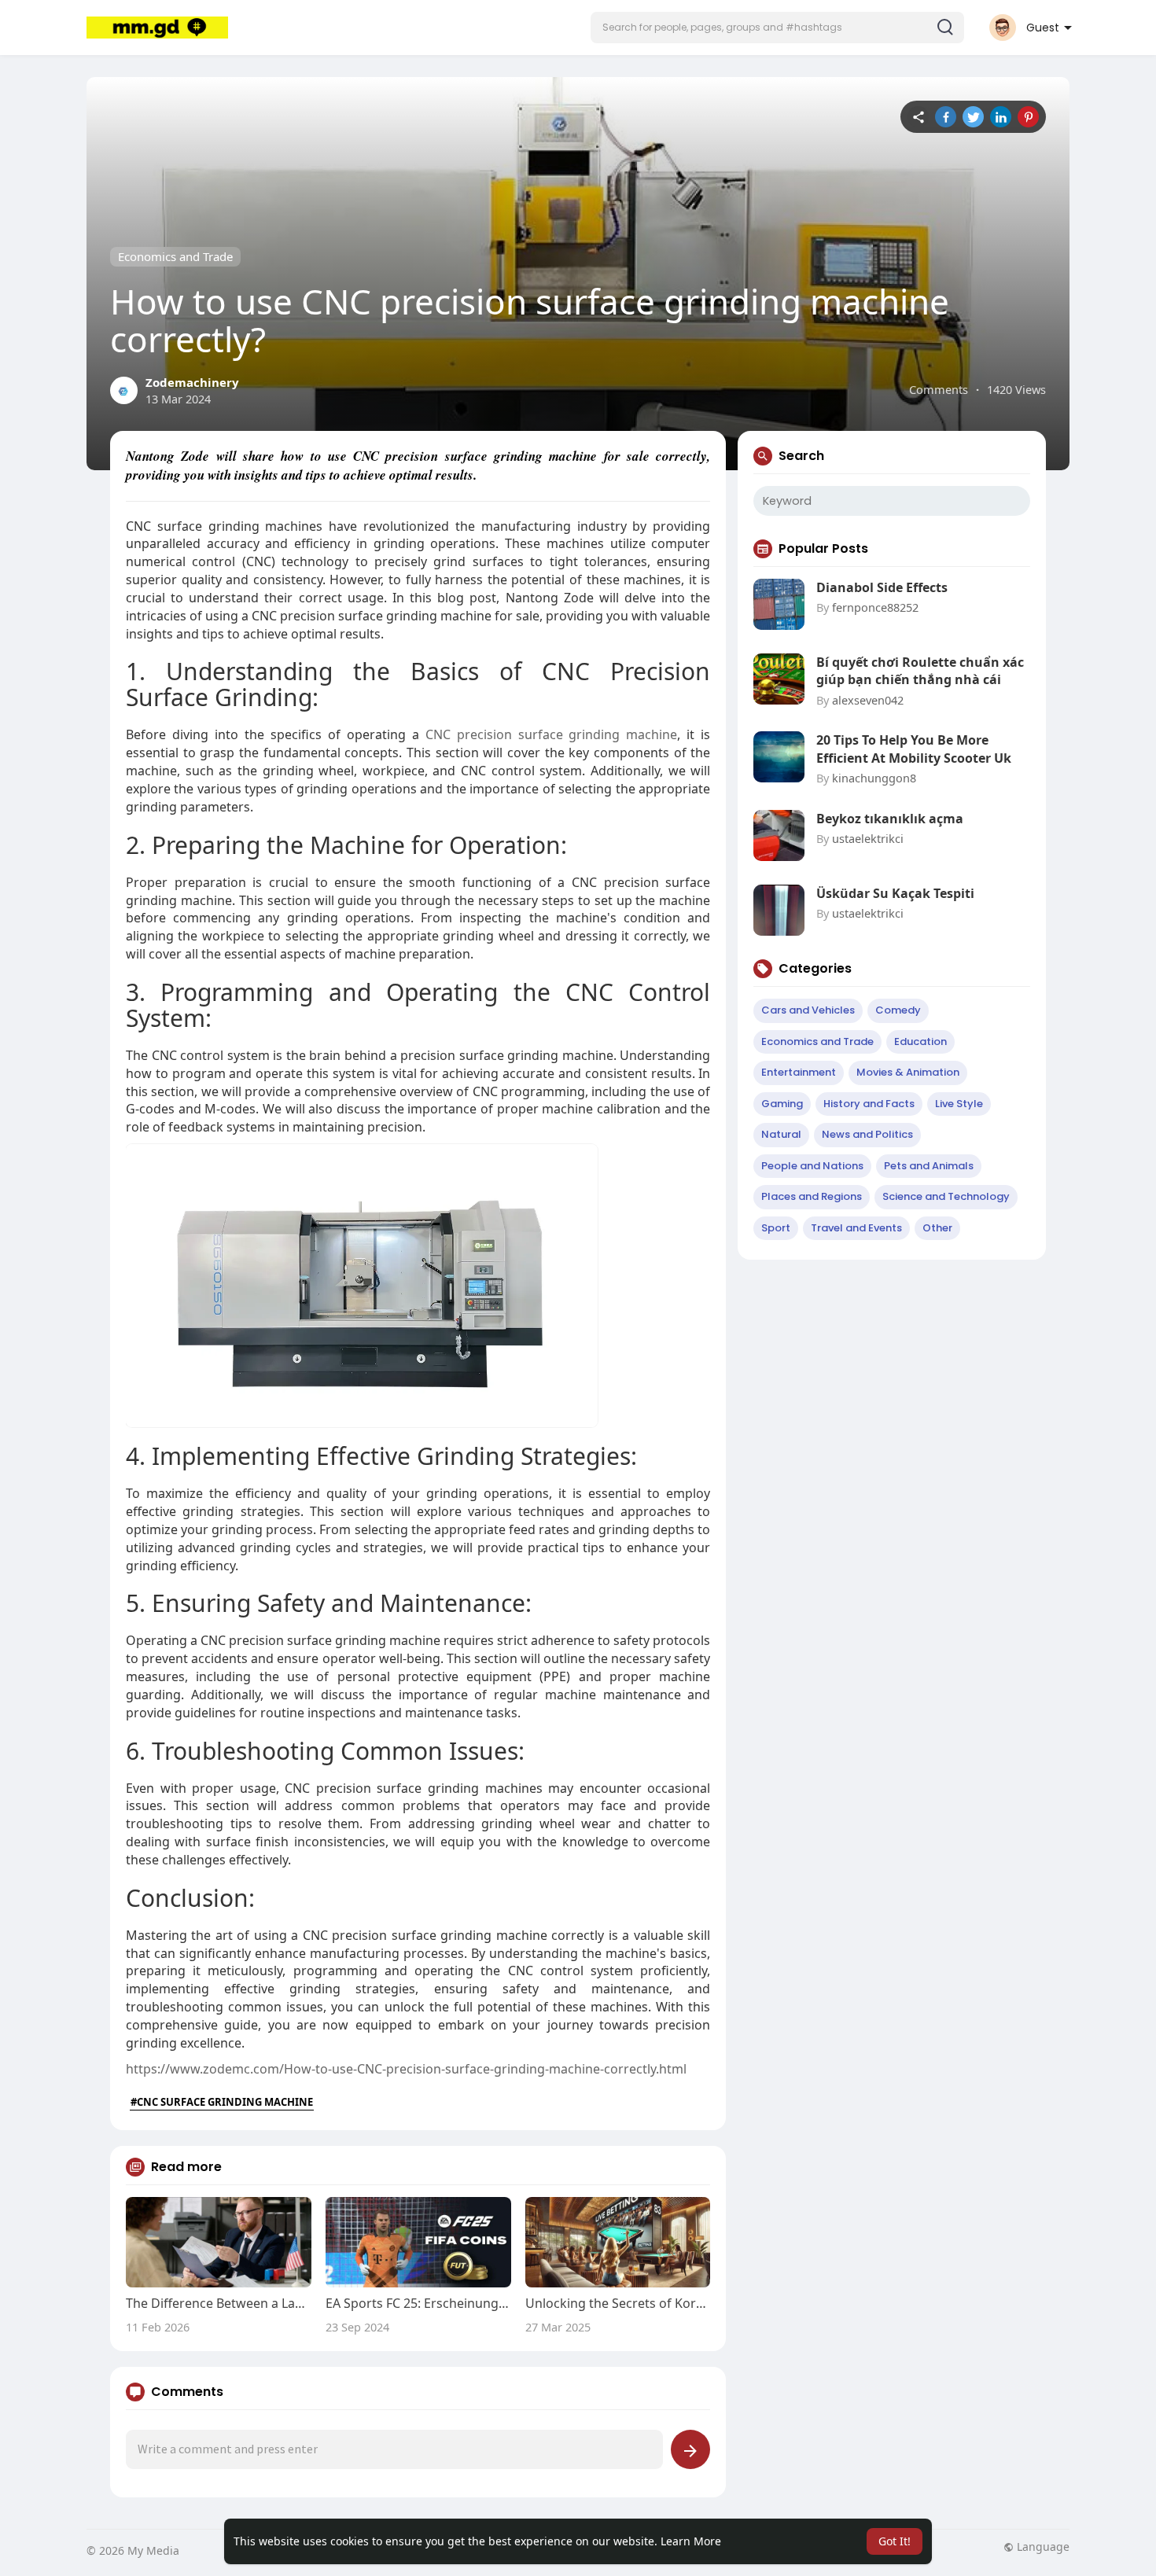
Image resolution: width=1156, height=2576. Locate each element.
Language (1042, 2547)
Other (937, 1228)
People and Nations (812, 1166)
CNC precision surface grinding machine (552, 734)
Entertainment (799, 1072)
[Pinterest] (1028, 117)
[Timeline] (918, 117)
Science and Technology (946, 1196)
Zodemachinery (192, 382)
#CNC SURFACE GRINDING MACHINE (222, 2102)
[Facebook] (946, 117)
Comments (939, 389)
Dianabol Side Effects (882, 587)
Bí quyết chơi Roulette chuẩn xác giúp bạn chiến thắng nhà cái (920, 671)
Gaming (782, 1104)
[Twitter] (973, 117)
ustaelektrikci (868, 838)
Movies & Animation (908, 1072)
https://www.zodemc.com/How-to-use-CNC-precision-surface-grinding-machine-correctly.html (406, 2069)
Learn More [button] (691, 2541)
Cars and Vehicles (808, 1010)
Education (920, 1041)
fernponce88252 (875, 607)
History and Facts (869, 1104)
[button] (777, 28)
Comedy (898, 1010)
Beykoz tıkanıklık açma (890, 819)
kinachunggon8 (874, 778)
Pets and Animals (929, 1166)
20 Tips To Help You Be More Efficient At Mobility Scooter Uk (914, 749)
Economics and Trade (175, 256)
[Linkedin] (1001, 117)
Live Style (959, 1104)
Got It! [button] (895, 2541)
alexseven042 (868, 700)
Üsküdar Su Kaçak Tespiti (895, 893)
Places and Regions (812, 1196)
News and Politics (867, 1134)
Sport (776, 1228)
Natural (781, 1134)
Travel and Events (856, 1228)
